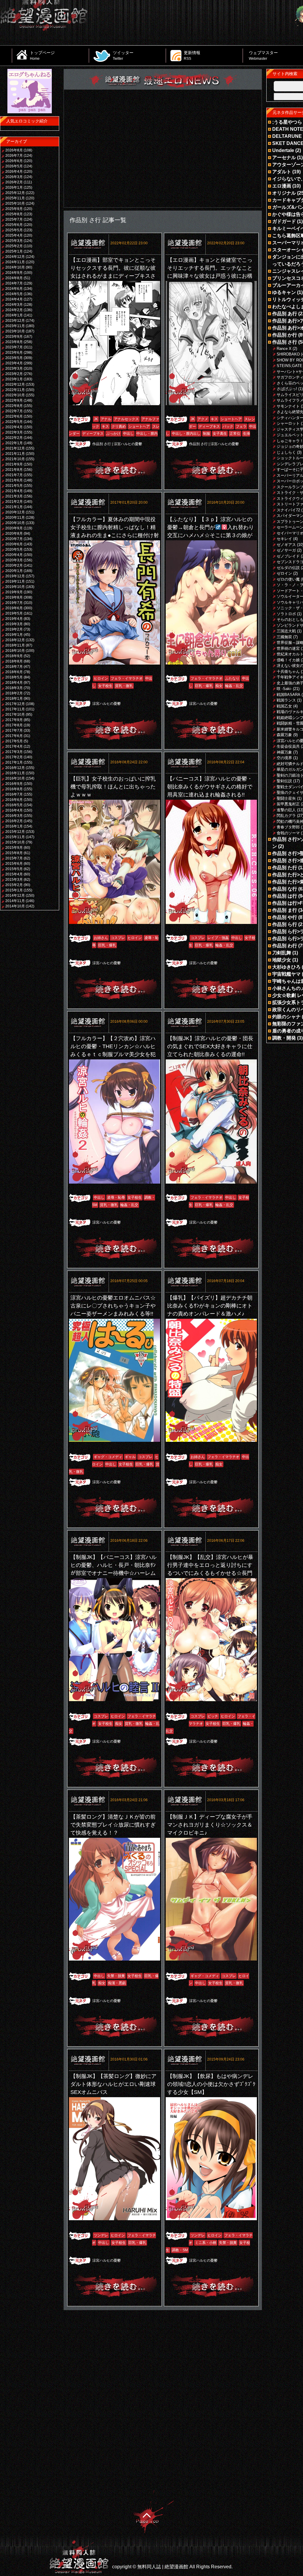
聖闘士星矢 (286, 798)
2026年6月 (14, 161)
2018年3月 (14, 688)
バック (228, 426)
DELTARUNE (287, 136)
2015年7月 (14, 858)
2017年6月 (14, 736)
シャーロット (288, 423)
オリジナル (284, 193)
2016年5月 (14, 805)
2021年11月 (15, 454)
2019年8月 (14, 597)
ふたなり (232, 678)
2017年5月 (14, 741)
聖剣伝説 (284, 781)
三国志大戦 (286, 631)
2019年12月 (15, 576)
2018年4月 (14, 683)
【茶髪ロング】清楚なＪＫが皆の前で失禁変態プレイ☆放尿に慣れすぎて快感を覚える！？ (113, 1825)
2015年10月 (15, 842)
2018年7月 (14, 667)
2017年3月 (14, 752)
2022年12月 (15, 384)
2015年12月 (15, 832)
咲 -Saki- (284, 689)
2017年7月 (14, 731)
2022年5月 (14, 422)
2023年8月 (14, 342)
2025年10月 (15, 203)
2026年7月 (14, 156)
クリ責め (119, 426)
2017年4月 (14, 746)
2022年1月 (14, 443)
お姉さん (101, 938)
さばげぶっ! (287, 389)
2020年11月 (15, 518)
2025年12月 (15, 193)
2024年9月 (14, 273)
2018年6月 (14, 672)
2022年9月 (14, 400)
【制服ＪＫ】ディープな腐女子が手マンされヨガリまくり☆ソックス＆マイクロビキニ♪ (210, 1825)
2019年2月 (14, 629)
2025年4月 (14, 235)
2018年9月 (14, 656)
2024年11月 (15, 262)
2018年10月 (15, 651)
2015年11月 (15, 837)
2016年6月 (14, 800)
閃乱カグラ (286, 816)
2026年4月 (14, 172)
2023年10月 (15, 331)
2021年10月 (15, 459)
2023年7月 (14, 347)
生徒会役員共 (288, 746)
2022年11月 (15, 390)
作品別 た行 (285, 868)
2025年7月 (14, 219)
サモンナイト (288, 406)
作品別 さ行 (102, 444)
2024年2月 (14, 310)
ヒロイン (101, 678)
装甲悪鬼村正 (288, 804)
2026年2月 (14, 182)
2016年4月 (14, 810)
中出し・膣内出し (186, 434)
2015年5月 (14, 869)
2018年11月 (15, 645)
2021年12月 (15, 448)
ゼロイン (284, 573)
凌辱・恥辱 (116, 1197)
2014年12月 (15, 896)
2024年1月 (14, 315)
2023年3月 (14, 369)
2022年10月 (15, 395)
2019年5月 (14, 613)
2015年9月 (14, 848)
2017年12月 (15, 704)
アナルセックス (126, 419)
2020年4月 (14, 555)
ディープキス (93, 434)
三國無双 (284, 637)
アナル (106, 419)
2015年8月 (14, 853)
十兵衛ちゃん (288, 672)
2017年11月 (15, 709)
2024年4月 (14, 299)
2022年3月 (14, 432)
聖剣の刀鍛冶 (288, 775)
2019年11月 (15, 581)
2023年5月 (14, 358)
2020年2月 (14, 565)
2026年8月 (14, 150)
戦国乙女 (284, 706)
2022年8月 (14, 406)
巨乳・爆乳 (204, 686)
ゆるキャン (284, 292)
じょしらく (286, 452)
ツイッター (123, 55)
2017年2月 (14, 757)
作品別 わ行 (285, 946)
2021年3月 (14, 496)
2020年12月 (15, 512)
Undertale (283, 150)
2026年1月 (14, 188)
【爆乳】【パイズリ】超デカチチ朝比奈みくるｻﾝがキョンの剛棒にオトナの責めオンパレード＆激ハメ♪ (210, 1306)
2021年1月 (14, 507)
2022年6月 (14, 416)
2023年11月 (15, 326)
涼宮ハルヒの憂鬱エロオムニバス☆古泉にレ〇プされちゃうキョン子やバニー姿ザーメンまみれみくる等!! (113, 1306)
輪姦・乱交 (234, 686)
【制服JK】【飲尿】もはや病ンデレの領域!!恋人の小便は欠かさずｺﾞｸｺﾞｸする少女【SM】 (211, 2084)
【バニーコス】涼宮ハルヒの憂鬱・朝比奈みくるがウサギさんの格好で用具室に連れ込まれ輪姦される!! (210, 787)
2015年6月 (14, 864)
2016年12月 (15, 768)
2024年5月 (14, 294)
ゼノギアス (286, 545)
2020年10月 (15, 523)
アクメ (203, 419)
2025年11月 (15, 198)
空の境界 (284, 758)
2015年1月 (14, 890)
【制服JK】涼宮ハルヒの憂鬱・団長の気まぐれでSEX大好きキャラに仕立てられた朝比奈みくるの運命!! (210, 1046)
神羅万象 (284, 752)
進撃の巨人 (286, 810)
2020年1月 (14, 571)
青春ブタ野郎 (288, 827)
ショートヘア (139, 426)
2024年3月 (14, 305)
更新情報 (192, 55)
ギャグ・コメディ (108, 1457)
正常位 (235, 434)
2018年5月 (14, 677)
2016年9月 (14, 784)
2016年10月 (15, 778)
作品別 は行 (285, 896)
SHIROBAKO (288, 354)
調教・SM (180, 2250)
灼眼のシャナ (286, 1017)
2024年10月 (15, 267)
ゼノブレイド (288, 556)
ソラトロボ (286, 614)
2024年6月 (14, 289)
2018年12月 (15, 640)
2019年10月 (15, 587)
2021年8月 (14, 470)
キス (105, 426)
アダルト (282, 172)
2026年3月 (14, 177)
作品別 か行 (285, 335)
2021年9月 (14, 464)
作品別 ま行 (285, 910)
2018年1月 (14, 699)
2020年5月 (14, 550)
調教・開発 (284, 1038)
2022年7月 (14, 411)
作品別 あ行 (285, 314)
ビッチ (213, 1716)
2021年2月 (14, 502)
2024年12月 (15, 257)
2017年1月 (14, 762)
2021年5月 (14, 486)
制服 (207, 434)
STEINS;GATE (290, 366)
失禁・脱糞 (116, 1976)
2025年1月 (14, 251)
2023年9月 (14, 337)
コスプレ (118, 938)
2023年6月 (14, 353)
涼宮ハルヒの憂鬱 (128, 444)
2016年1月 (14, 826)
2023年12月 (15, 321)
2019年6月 (14, 608)
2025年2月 (14, 246)
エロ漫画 (282, 186)
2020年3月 (14, 560)
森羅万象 (284, 735)
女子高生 (220, 434)
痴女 (219, 686)
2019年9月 (14, 592)
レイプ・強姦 (218, 938)
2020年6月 (14, 544)
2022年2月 (14, 438)
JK (96, 419)
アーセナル (284, 157)
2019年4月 (14, 619)
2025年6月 (14, 225)
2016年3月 (14, 816)
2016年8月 (14, 789)
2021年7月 (14, 475)
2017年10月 (15, 715)
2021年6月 (14, 480)
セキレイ (284, 539)
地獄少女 (282, 960)
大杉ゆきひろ (286, 967)
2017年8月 (14, 725)
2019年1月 (14, 635)
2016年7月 (14, 794)
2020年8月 (14, 534)
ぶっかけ (113, 434)
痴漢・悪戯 (117, 1983)
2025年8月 (14, 214)
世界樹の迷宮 (288, 648)
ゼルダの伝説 (288, 568)
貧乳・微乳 (124, 686)
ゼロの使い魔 (288, 579)
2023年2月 (14, 374)
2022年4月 (14, 427)
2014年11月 (15, 901)
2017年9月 (14, 720)
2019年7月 (14, 603)
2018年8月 (14, 661)
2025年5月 (14, 230)
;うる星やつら (287, 122)
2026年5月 (14, 166)
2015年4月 (14, 874)
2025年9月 (14, 209)
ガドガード (284, 221)
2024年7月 (14, 283)
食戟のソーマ (288, 833)
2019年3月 (14, 624)
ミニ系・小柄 (206, 2243)
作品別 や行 (285, 917)
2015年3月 (14, 880)
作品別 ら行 (285, 924)
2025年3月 (14, 241)
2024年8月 (14, 278)
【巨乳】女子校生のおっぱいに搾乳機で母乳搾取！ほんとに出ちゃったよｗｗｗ (113, 787)
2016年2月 (14, 821)
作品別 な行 (285, 889)
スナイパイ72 (288, 510)
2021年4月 (14, 491)
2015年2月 (14, 885)
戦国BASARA (289, 695)
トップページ (42, 55)
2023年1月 (14, 379)
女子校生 (105, 686)
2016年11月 (15, 773)
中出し (128, 434)
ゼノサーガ (286, 550)
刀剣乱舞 (282, 953)
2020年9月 (14, 528)
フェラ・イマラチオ (127, 678)
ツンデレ (101, 2235)
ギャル (130, 1457)
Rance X (284, 349)
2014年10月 (15, 906)
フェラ (241, 426)
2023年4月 (14, 363)
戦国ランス (286, 700)
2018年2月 (14, 693)
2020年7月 (14, 539)
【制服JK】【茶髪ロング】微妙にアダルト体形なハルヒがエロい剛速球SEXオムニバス (113, 2084)
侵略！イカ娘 (288, 660)
